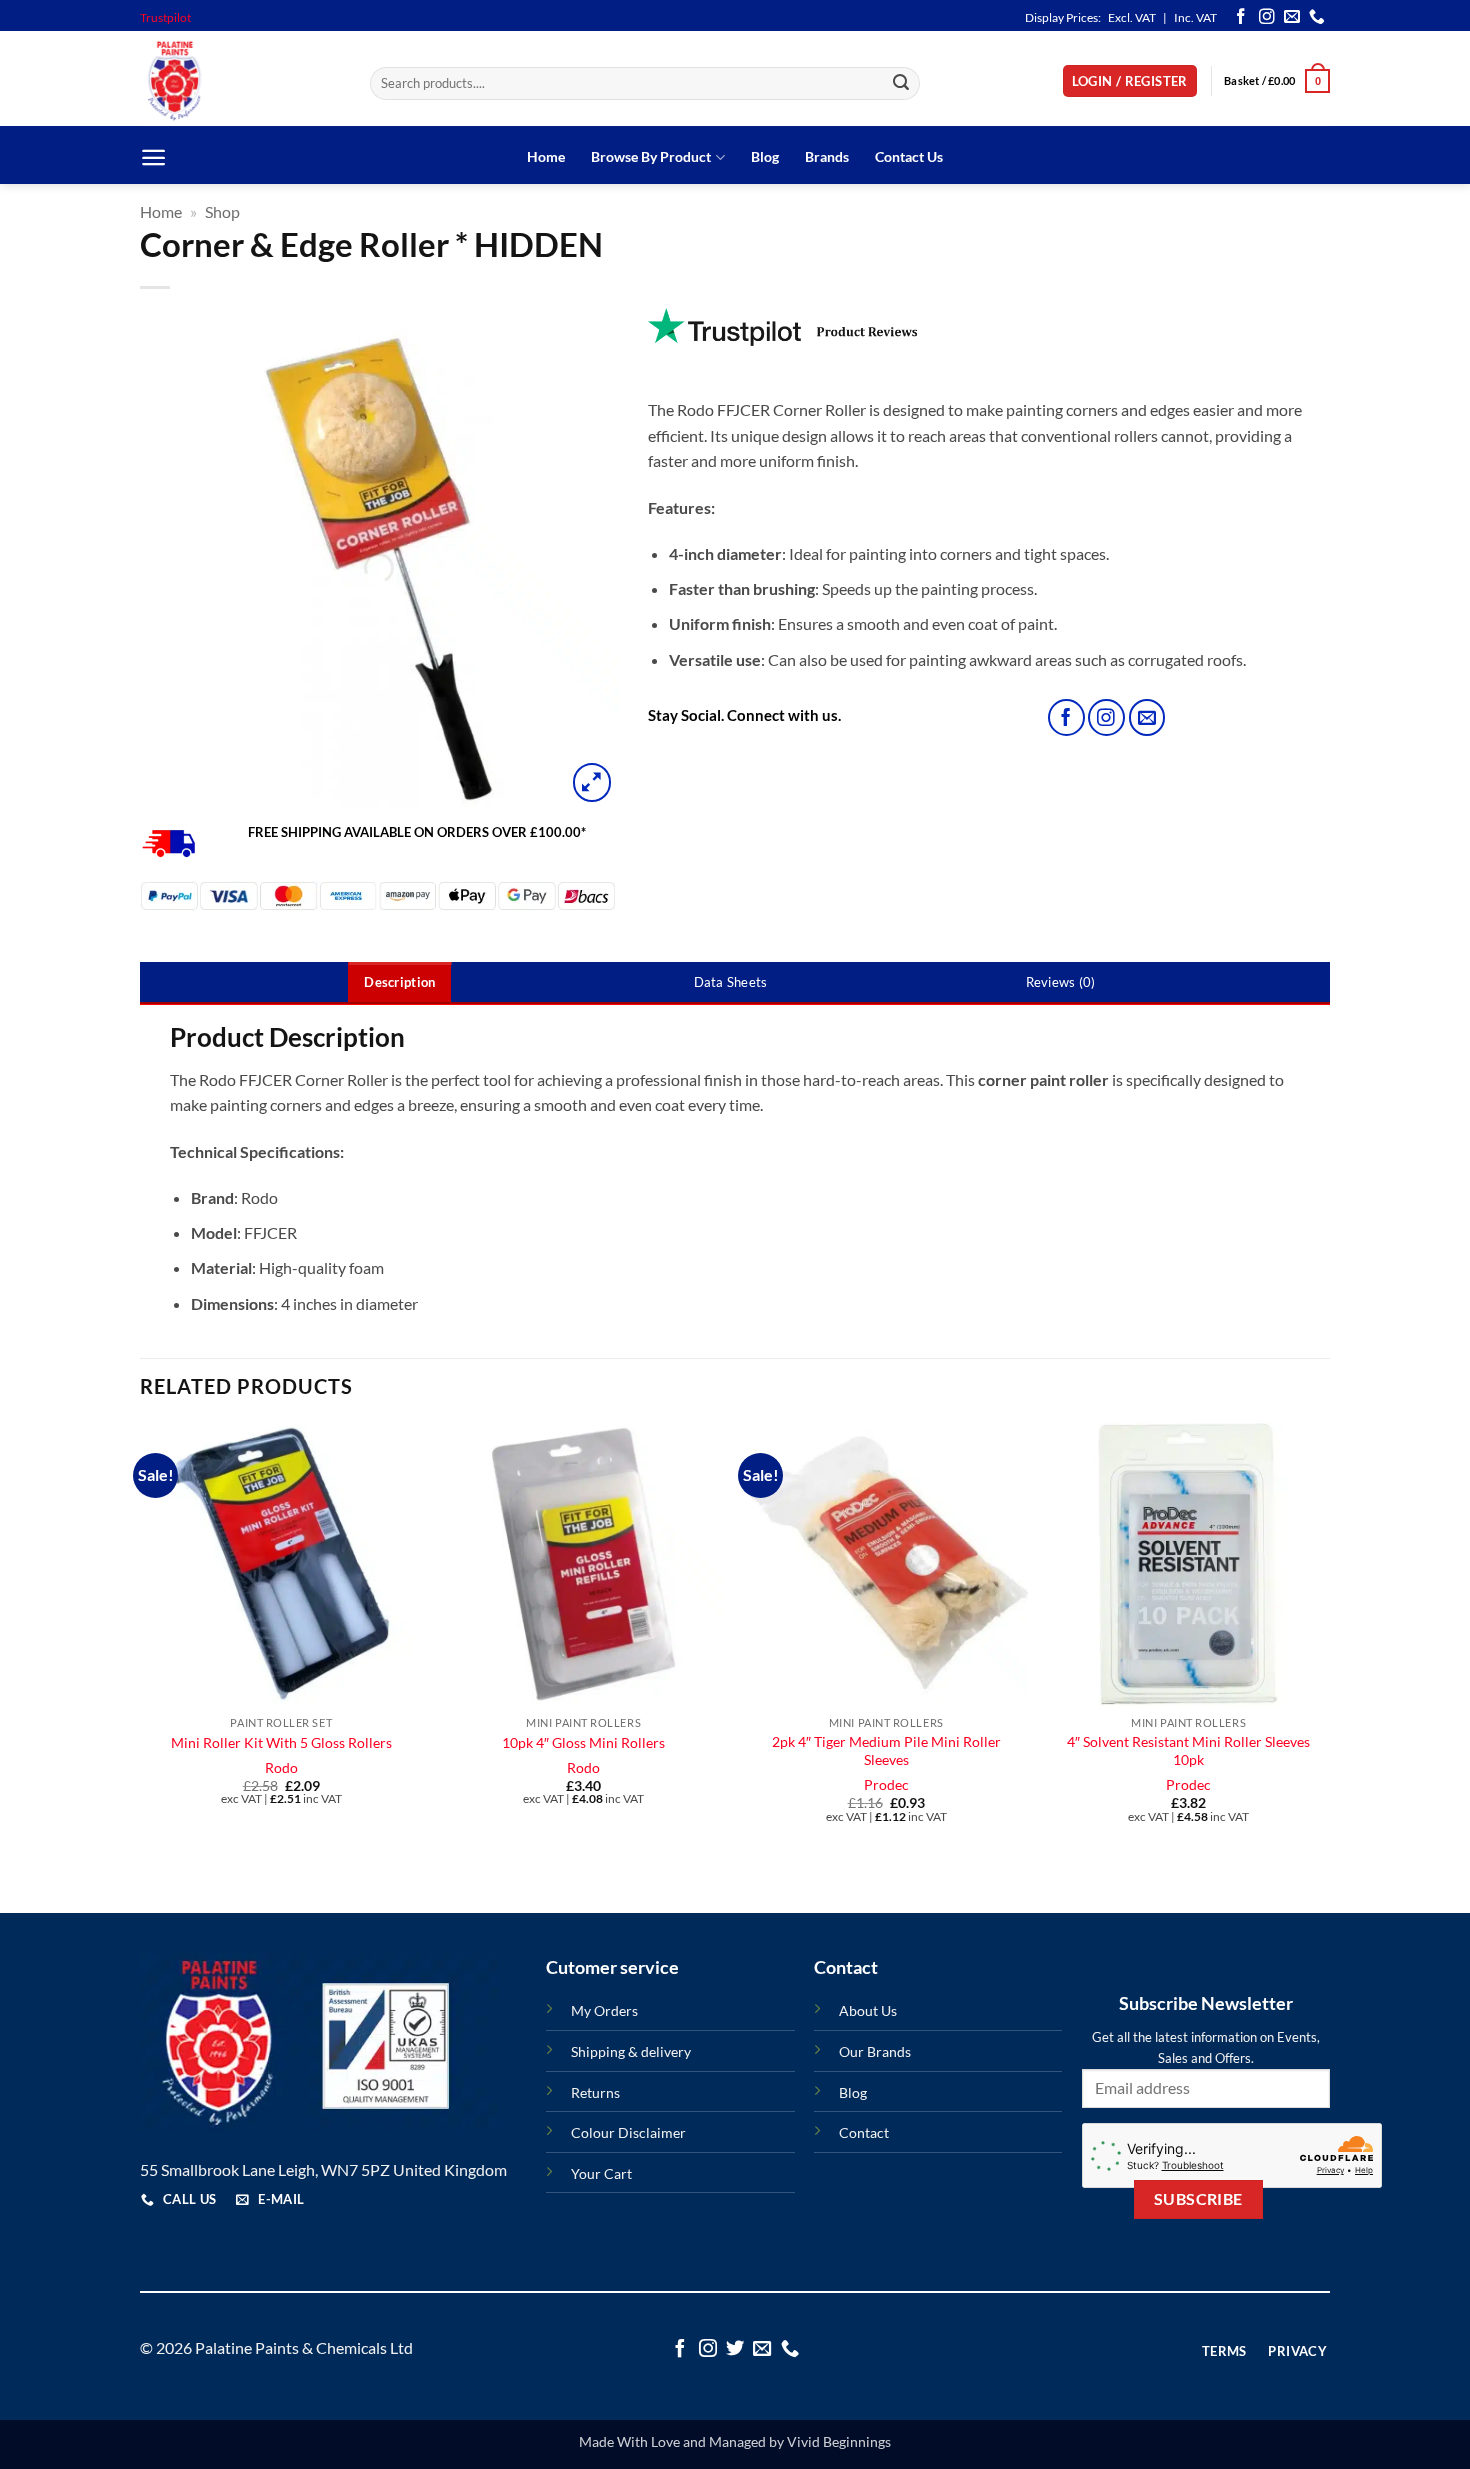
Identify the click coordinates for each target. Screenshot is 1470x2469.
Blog (765, 156)
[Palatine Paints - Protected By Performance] (240, 81)
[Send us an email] (1292, 17)
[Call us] (1317, 17)
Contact (864, 2132)
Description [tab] (399, 982)
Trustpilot (165, 17)
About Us (868, 2010)
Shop (222, 211)
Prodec (886, 1784)
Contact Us (909, 156)
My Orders (604, 2010)
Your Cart (601, 2173)
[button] (1130, 81)
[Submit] (902, 84)
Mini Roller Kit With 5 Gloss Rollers (281, 1742)
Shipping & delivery (631, 2051)
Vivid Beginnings (839, 2441)
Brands (827, 156)
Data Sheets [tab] (731, 982)
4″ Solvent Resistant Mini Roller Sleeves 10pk (1188, 1751)
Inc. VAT (1195, 17)
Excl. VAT (1132, 17)
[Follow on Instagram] (1267, 17)
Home (546, 156)
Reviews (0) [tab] (1061, 982)
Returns (595, 2092)
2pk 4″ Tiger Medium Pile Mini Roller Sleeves (886, 1751)
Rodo (281, 1767)
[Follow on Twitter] (735, 2349)
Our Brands (875, 2051)
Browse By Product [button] (651, 156)
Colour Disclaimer (628, 2132)
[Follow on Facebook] (1241, 17)
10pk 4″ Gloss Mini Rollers (583, 1742)
